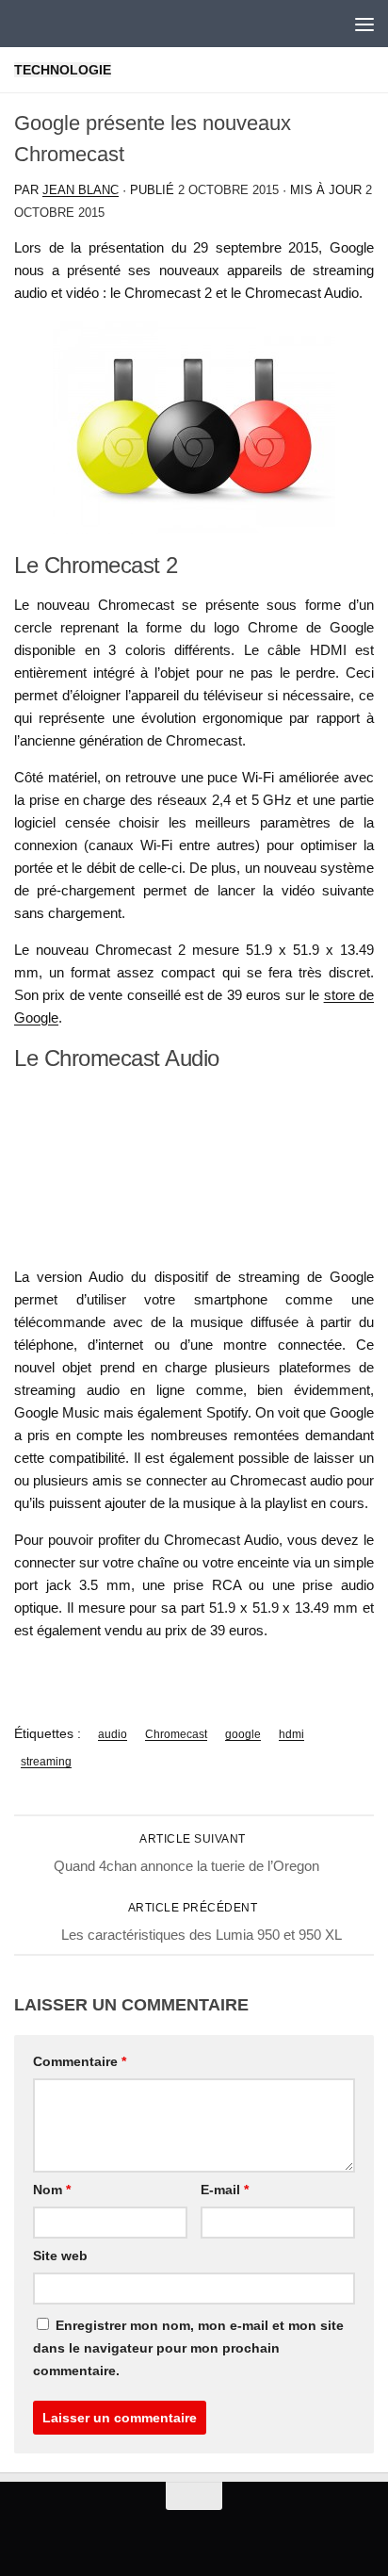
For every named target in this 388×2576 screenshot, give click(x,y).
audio (113, 1734)
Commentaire (80, 2061)
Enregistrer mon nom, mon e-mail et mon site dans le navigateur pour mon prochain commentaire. (188, 2348)
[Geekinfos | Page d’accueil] (52, 24)
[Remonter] (194, 2496)
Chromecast (176, 1734)
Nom (52, 2190)
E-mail (225, 2190)
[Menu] (364, 24)
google (243, 1734)
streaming (46, 1762)
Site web (60, 2256)
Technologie (63, 70)
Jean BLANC (81, 190)
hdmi (291, 1734)
